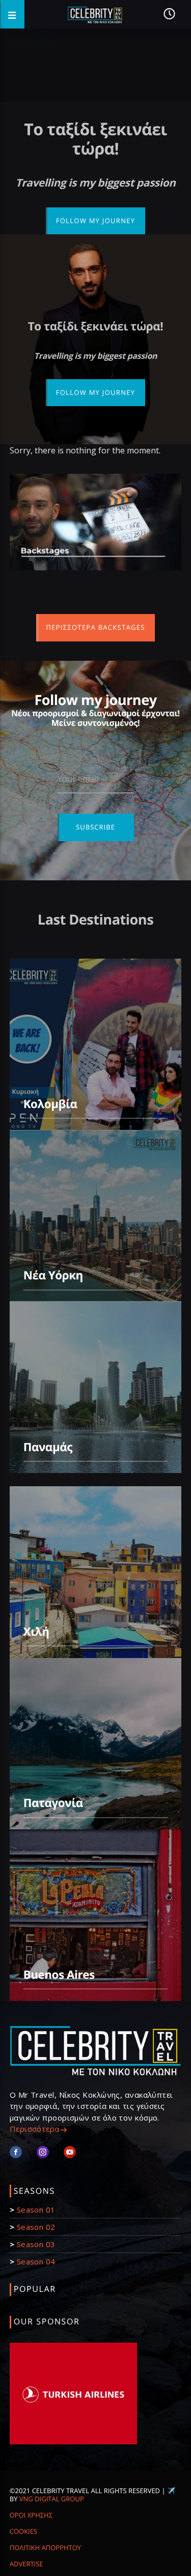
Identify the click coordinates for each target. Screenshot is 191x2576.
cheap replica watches (42, 56)
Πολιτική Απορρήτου (45, 2548)
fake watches (25, 32)
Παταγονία (53, 1803)
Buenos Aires (59, 1974)
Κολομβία (50, 1104)
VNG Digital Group (52, 2499)
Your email (78, 779)
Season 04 (36, 2261)
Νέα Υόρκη (53, 1275)
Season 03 (36, 2244)
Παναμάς (48, 1447)
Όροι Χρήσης (31, 2515)
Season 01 (36, 2210)
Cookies (23, 2531)
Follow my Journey (96, 221)
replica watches (29, 44)
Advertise (26, 2564)
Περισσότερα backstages (95, 627)
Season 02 (36, 2227)
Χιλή (36, 1631)
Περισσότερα (35, 2129)
